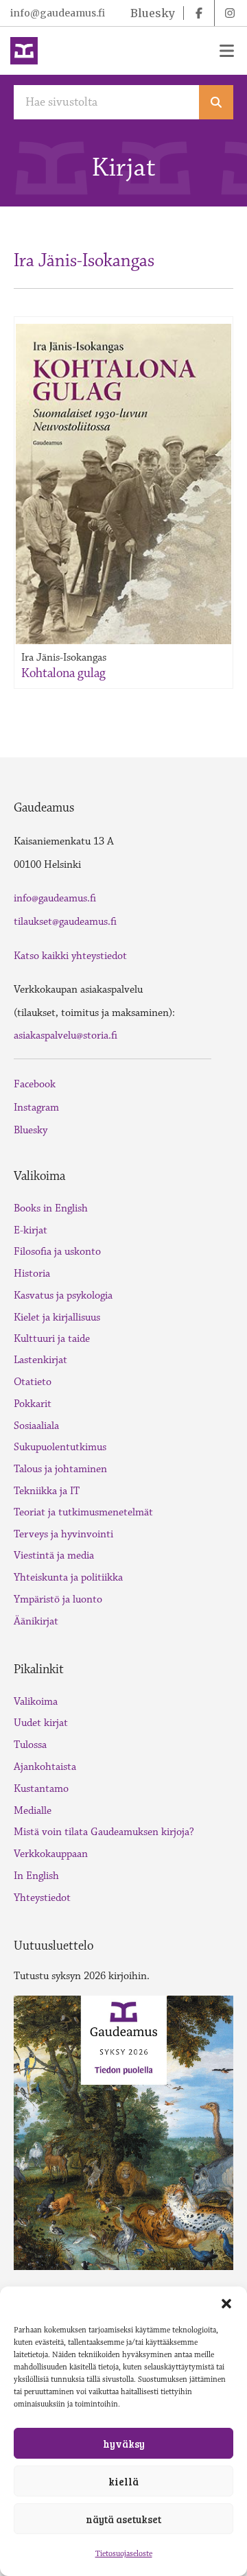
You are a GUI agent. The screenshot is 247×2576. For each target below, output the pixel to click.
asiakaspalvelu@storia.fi (66, 1036)
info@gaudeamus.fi (58, 13)
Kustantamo (41, 1789)
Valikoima (36, 1702)
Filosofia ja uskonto (57, 1252)
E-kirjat (31, 1230)
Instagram (36, 1108)
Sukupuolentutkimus (60, 1447)
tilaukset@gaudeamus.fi (65, 922)
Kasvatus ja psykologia (63, 1296)
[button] (226, 2304)
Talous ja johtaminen (60, 1469)
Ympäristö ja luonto (58, 1599)
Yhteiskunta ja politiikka (68, 1577)
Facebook (35, 1084)
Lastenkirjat (40, 1360)
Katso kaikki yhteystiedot (70, 956)
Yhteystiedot (42, 1898)
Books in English (51, 1208)
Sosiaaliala (36, 1426)
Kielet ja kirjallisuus (57, 1317)
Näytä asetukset (123, 2519)
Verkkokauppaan (51, 1854)
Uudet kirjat (41, 1723)
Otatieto (33, 1382)
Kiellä (123, 2481)
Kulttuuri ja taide (52, 1339)
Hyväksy (124, 2444)
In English (36, 1876)
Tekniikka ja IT (47, 1491)
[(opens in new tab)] (123, 2131)
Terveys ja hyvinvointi (63, 1534)
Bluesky (31, 1130)
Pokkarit (33, 1404)
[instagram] (230, 13)
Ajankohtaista (45, 1767)
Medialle (33, 1811)
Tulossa (30, 1745)
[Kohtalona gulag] (123, 484)
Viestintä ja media (54, 1556)
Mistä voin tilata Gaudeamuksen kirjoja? (104, 1832)
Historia (32, 1274)
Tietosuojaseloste (124, 2554)
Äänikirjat (36, 1621)
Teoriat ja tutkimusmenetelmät (83, 1512)
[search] (216, 102)
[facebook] (199, 13)
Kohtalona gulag (63, 673)
